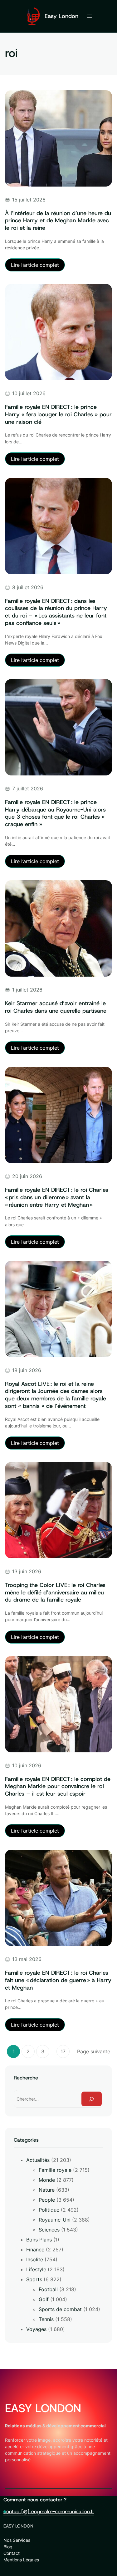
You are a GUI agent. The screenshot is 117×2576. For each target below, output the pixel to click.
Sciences (49, 2230)
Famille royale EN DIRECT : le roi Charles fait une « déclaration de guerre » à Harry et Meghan (58, 1980)
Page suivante (94, 2051)
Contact (12, 2553)
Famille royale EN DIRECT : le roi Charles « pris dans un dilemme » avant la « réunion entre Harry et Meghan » (57, 1197)
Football (48, 2289)
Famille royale (55, 2170)
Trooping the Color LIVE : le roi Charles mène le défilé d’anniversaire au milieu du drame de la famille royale (55, 1592)
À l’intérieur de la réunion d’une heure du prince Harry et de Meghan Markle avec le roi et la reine (58, 221)
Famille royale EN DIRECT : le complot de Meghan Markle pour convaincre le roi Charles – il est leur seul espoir (58, 1786)
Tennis (46, 2319)
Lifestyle (36, 2269)
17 (63, 2051)
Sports (34, 2279)
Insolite (35, 2259)
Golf (44, 2299)
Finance (35, 2250)
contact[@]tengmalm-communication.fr (49, 2511)
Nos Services (17, 2540)
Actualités (38, 2160)
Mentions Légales (21, 2560)
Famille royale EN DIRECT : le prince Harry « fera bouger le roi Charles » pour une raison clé (58, 414)
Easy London (61, 16)
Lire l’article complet (38, 266)
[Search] (92, 2099)
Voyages (36, 2329)
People (47, 2200)
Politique (49, 2210)
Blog (8, 2547)
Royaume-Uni (55, 2220)
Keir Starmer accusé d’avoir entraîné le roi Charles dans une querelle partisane (56, 1007)
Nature (47, 2190)
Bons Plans (39, 2240)
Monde (47, 2180)
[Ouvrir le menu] (90, 16)
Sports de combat (60, 2309)
